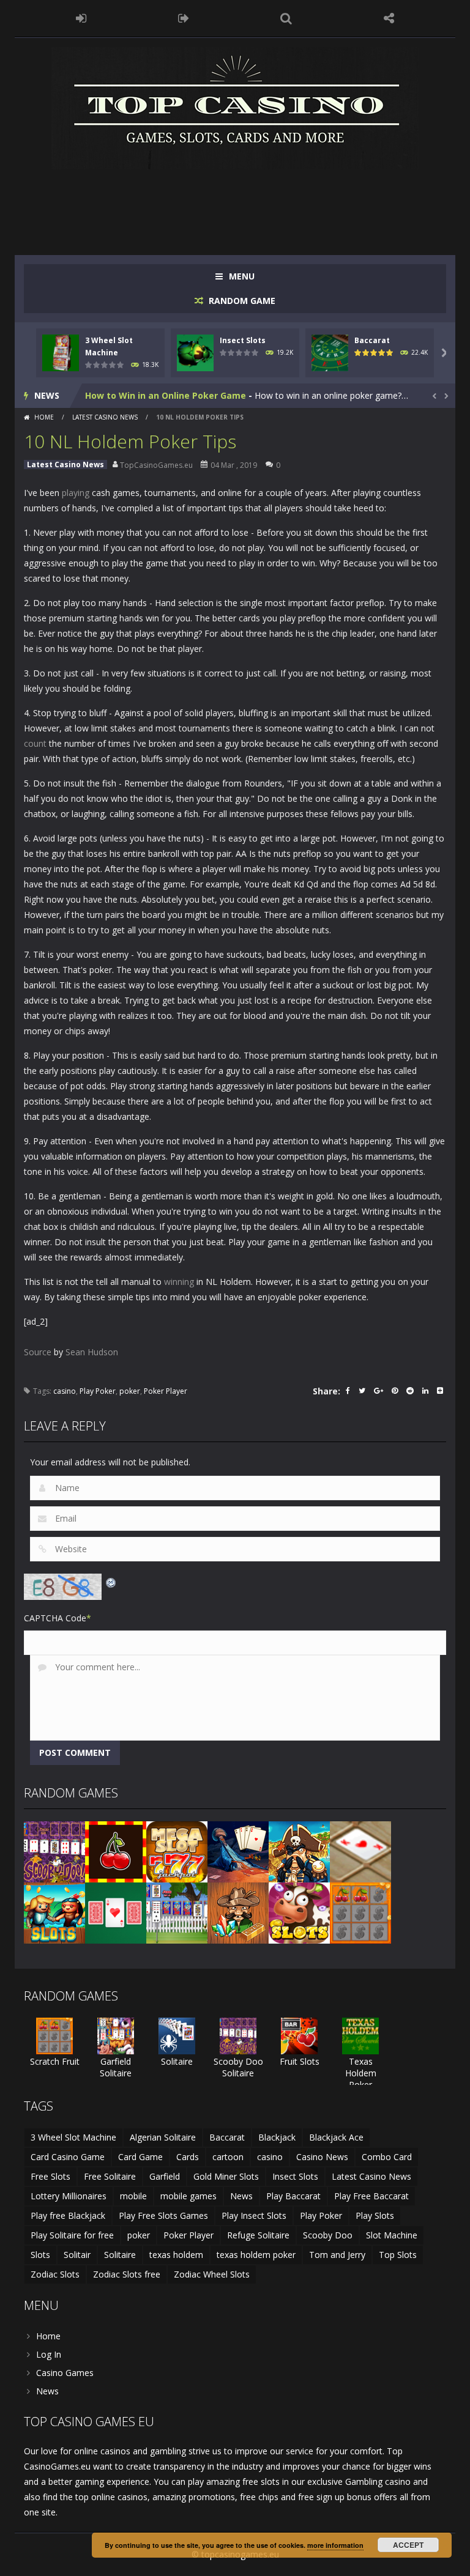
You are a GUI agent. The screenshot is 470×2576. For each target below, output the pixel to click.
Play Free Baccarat (371, 2196)
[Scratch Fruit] (360, 1912)
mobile (133, 2196)
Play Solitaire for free (72, 2235)
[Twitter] (362, 1392)
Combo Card (387, 2157)
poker (130, 1391)
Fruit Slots (300, 2061)
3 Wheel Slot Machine (73, 2137)
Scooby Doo (328, 2235)
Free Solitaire (110, 2176)
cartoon (228, 2157)
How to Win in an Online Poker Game (166, 395)
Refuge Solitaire (258, 2235)
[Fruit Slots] (299, 2035)
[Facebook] (348, 1392)
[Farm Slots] (299, 1912)
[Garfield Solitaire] (116, 2035)
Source (38, 1352)
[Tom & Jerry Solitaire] (177, 1912)
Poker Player (166, 1391)
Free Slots (50, 2176)
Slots (40, 2255)
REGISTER (184, 18)
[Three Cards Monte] (116, 1912)
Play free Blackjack (68, 2215)
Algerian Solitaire (163, 2137)
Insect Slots (243, 340)
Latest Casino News (105, 417)
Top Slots (398, 2255)
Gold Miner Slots (226, 2176)
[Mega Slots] (177, 1851)
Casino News (322, 2157)
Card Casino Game (68, 2157)
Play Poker (98, 1391)
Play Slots (375, 2215)
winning (179, 1282)
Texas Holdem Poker (361, 2073)
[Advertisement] (247, 206)
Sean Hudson (92, 1352)
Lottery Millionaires (69, 2196)
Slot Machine (392, 2235)
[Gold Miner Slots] (238, 1912)
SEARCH (286, 18)
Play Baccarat (293, 2196)
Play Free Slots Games (163, 2215)
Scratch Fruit (55, 2061)
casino (65, 1391)
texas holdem (176, 2255)
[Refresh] (111, 1581)
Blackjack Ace (336, 2137)
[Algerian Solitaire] (238, 1851)
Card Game (140, 2157)
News (241, 2196)
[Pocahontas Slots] (54, 1912)
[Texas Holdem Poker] (360, 2035)
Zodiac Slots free (127, 2274)
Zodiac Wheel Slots (212, 2274)
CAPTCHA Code (55, 1618)
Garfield (165, 2176)
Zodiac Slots (55, 2274)
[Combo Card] (360, 1851)
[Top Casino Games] (235, 107)
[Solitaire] (177, 2035)
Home (44, 417)
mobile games (188, 2196)
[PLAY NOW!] (61, 352)
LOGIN (81, 18)
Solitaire (177, 2061)
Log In (49, 2354)
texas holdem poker (256, 2255)
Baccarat (372, 340)
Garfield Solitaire (116, 2067)
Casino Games (65, 2373)
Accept (408, 2545)
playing (76, 493)
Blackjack (277, 2137)
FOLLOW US (389, 18)
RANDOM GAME (241, 301)
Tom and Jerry (337, 2255)
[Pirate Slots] (299, 1851)
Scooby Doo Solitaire (238, 2067)
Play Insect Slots (254, 2215)
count (35, 743)
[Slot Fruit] (116, 1851)
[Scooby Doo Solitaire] (54, 1851)
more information (335, 2545)
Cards (188, 2157)
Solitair (77, 2255)
